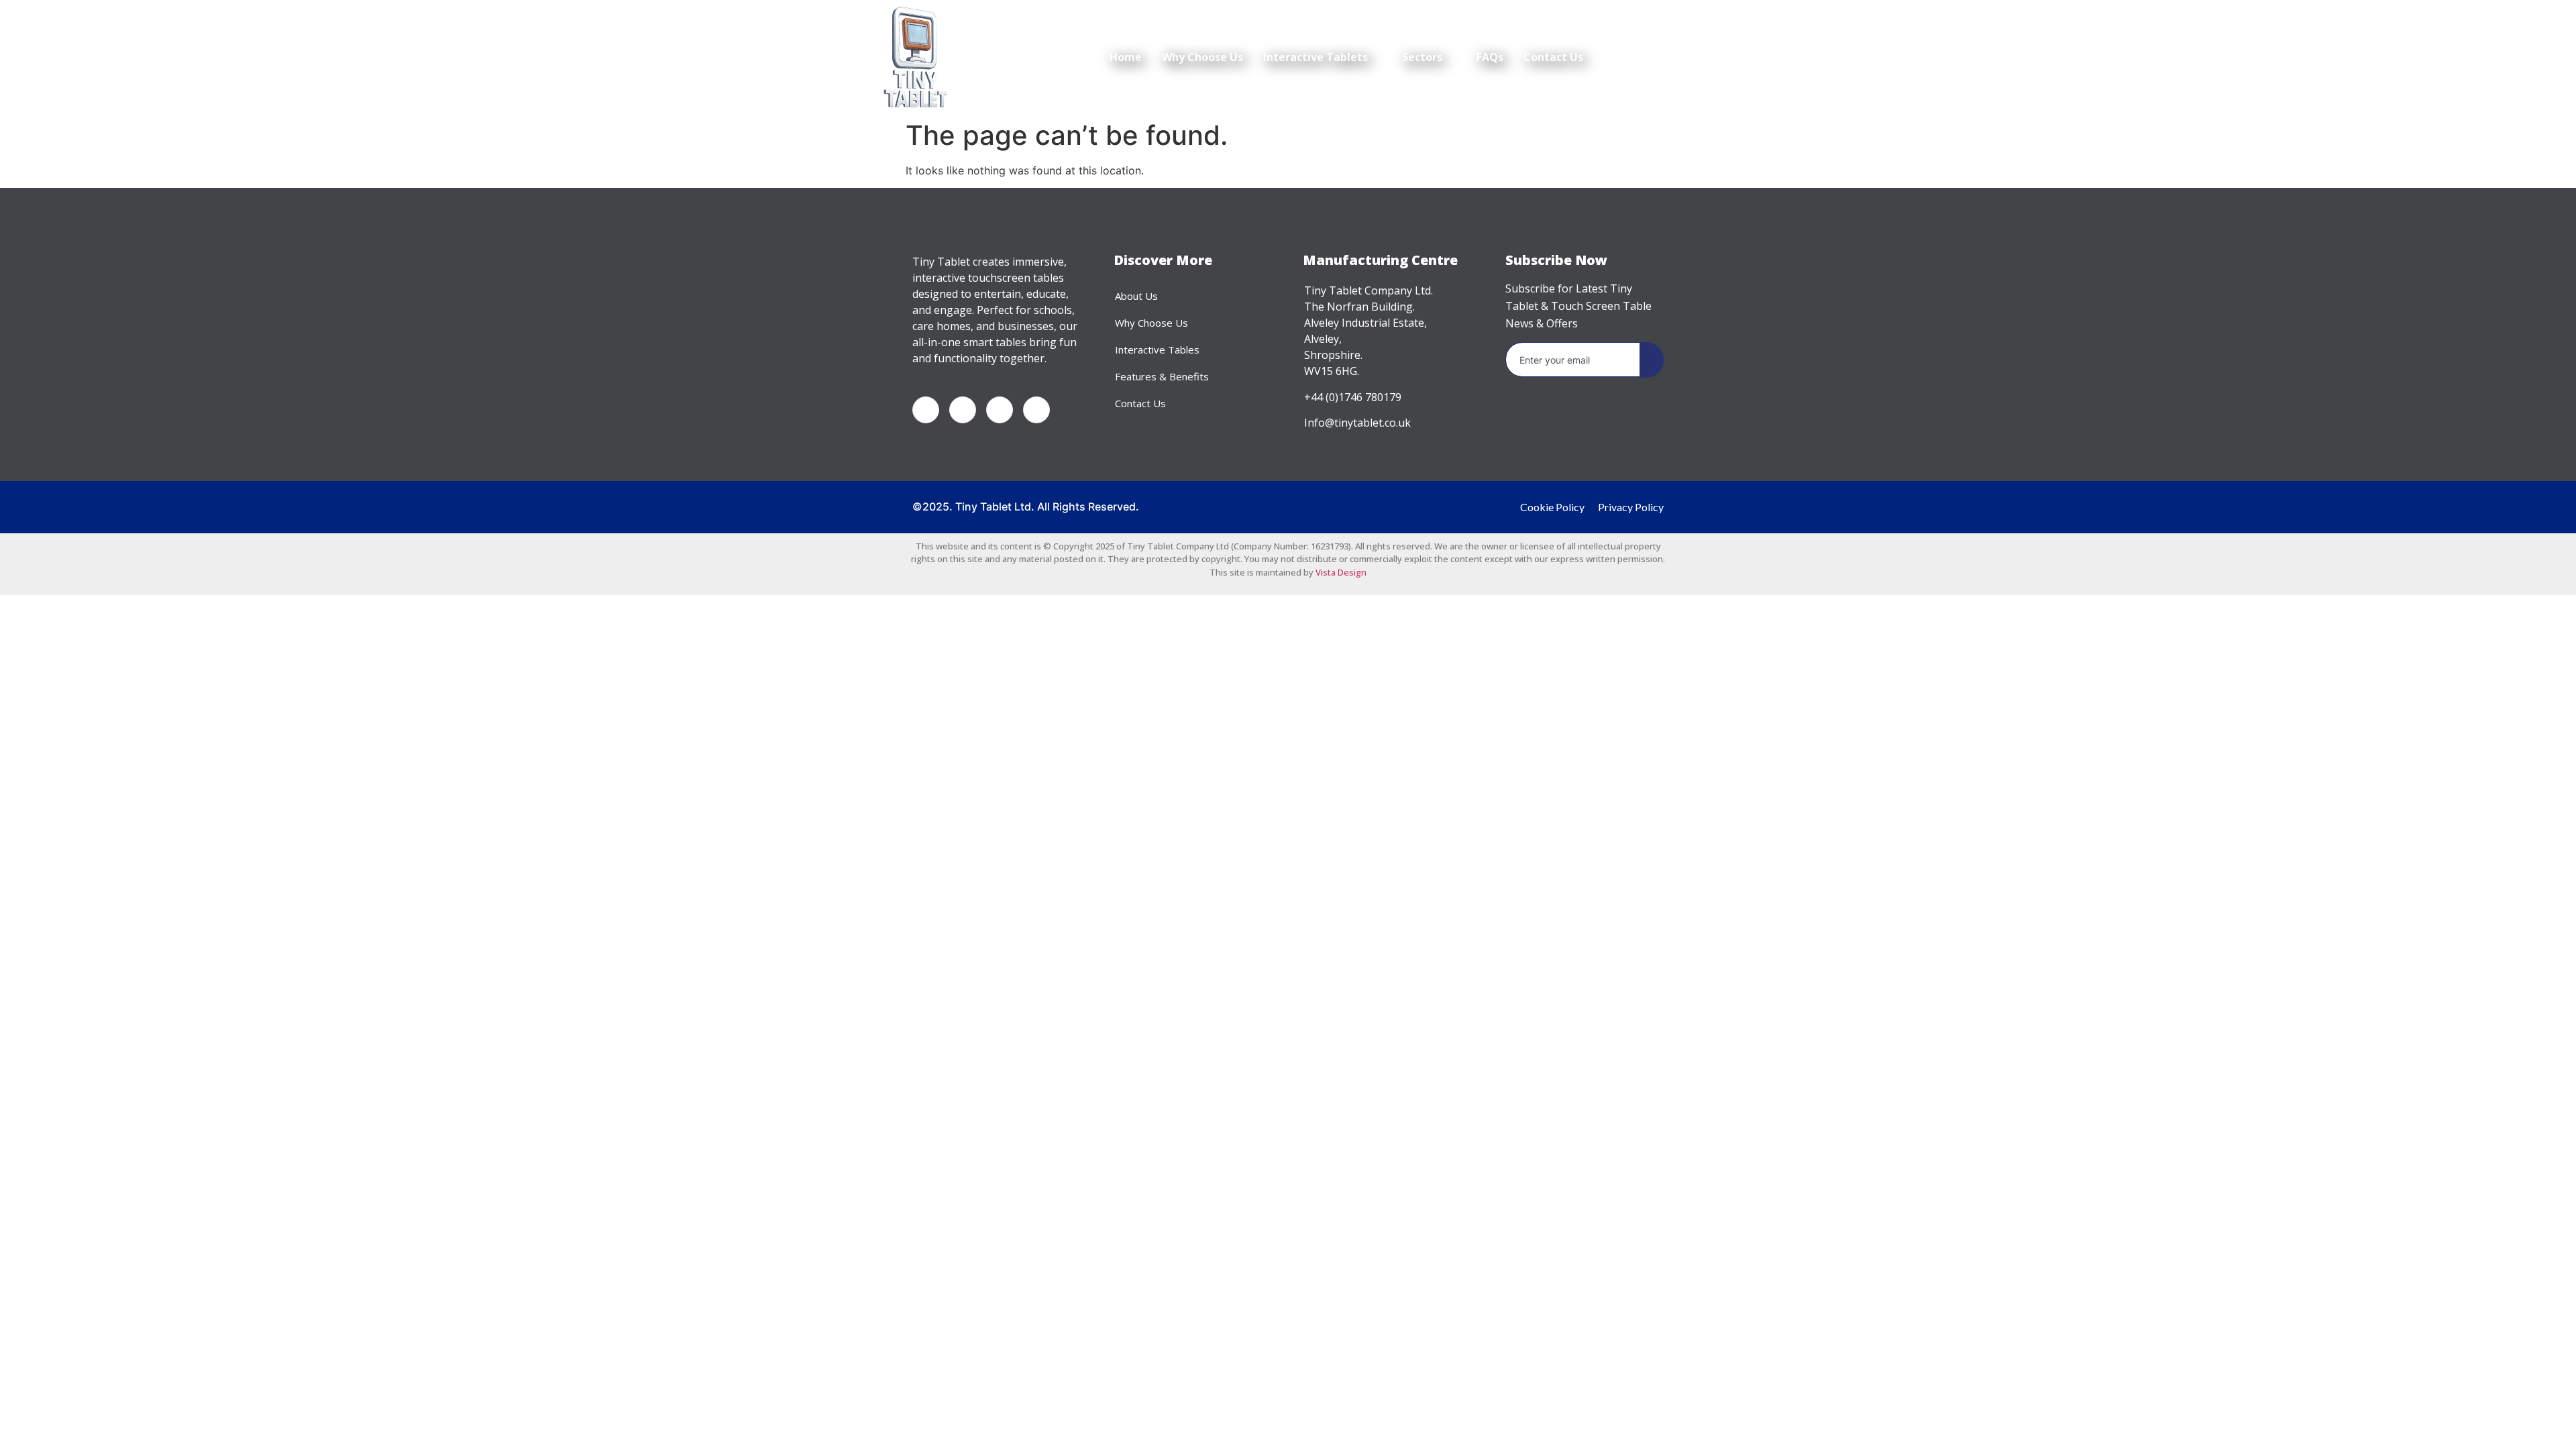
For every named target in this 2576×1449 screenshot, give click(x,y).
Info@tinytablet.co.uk (1357, 423)
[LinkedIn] (1000, 410)
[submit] (1652, 360)
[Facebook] (926, 410)
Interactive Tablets (1316, 57)
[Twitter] (963, 410)
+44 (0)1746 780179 (1353, 397)
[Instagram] (1036, 410)
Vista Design (1341, 572)
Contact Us (1553, 57)
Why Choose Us (1202, 57)
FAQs (1490, 57)
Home (1126, 57)
